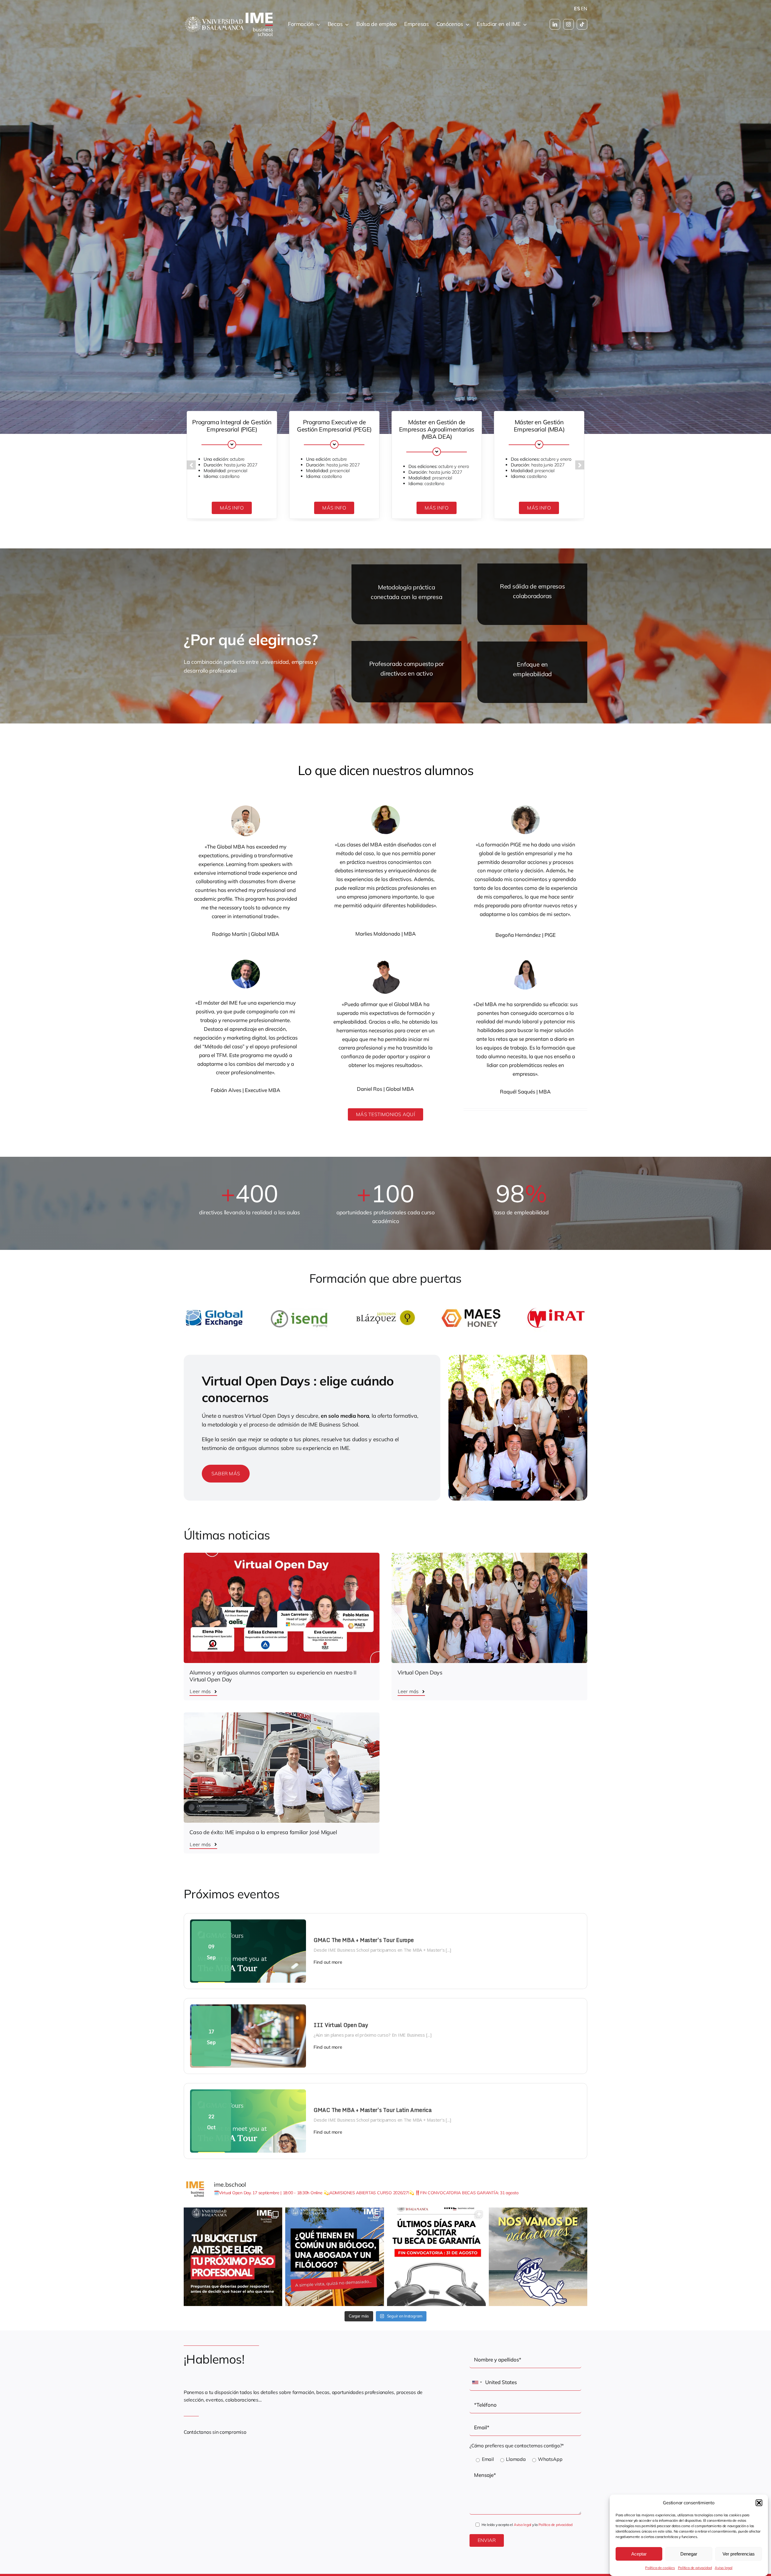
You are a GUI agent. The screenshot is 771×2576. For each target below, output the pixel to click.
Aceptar (639, 2554)
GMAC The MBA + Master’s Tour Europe (364, 1940)
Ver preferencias (739, 2554)
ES (577, 8)
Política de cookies (660, 2568)
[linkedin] (555, 24)
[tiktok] (582, 24)
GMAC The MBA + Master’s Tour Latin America (373, 2110)
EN (584, 8)
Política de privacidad (695, 2568)
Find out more (328, 1962)
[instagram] (568, 24)
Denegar (689, 2554)
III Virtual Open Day (341, 2025)
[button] (759, 2503)
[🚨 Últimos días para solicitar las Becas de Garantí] (436, 2257)
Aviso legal (723, 2568)
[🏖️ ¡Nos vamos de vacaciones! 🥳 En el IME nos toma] (538, 2257)
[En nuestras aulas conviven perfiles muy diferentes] (335, 2257)
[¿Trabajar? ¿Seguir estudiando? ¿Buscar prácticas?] (233, 2257)
